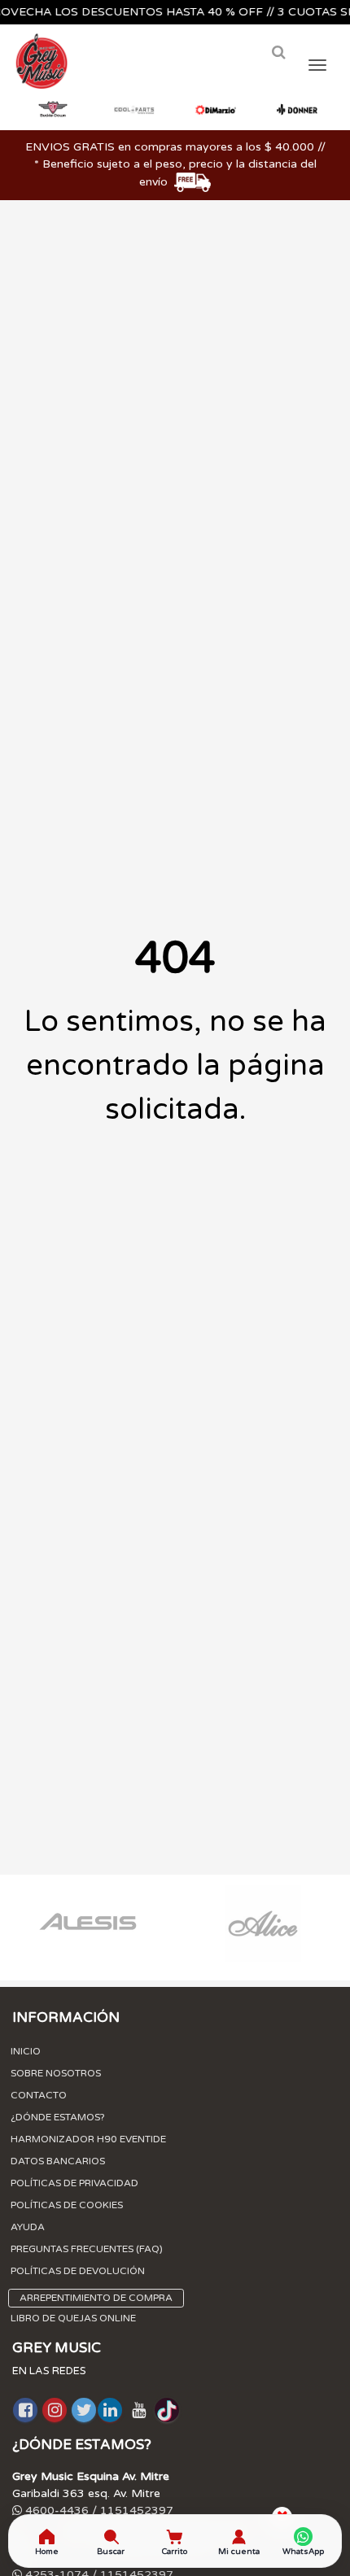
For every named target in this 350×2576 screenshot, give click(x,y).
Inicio (26, 2051)
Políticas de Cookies (67, 2205)
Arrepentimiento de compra (96, 2298)
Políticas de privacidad (74, 2183)
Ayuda (28, 2227)
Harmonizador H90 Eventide (88, 2139)
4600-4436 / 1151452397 (98, 2511)
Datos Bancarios (58, 2161)
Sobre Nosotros (56, 2073)
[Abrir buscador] (278, 52)
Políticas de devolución (78, 2271)
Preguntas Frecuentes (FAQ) (87, 2249)
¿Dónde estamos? (58, 2117)
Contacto (39, 2095)
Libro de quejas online (73, 2318)
